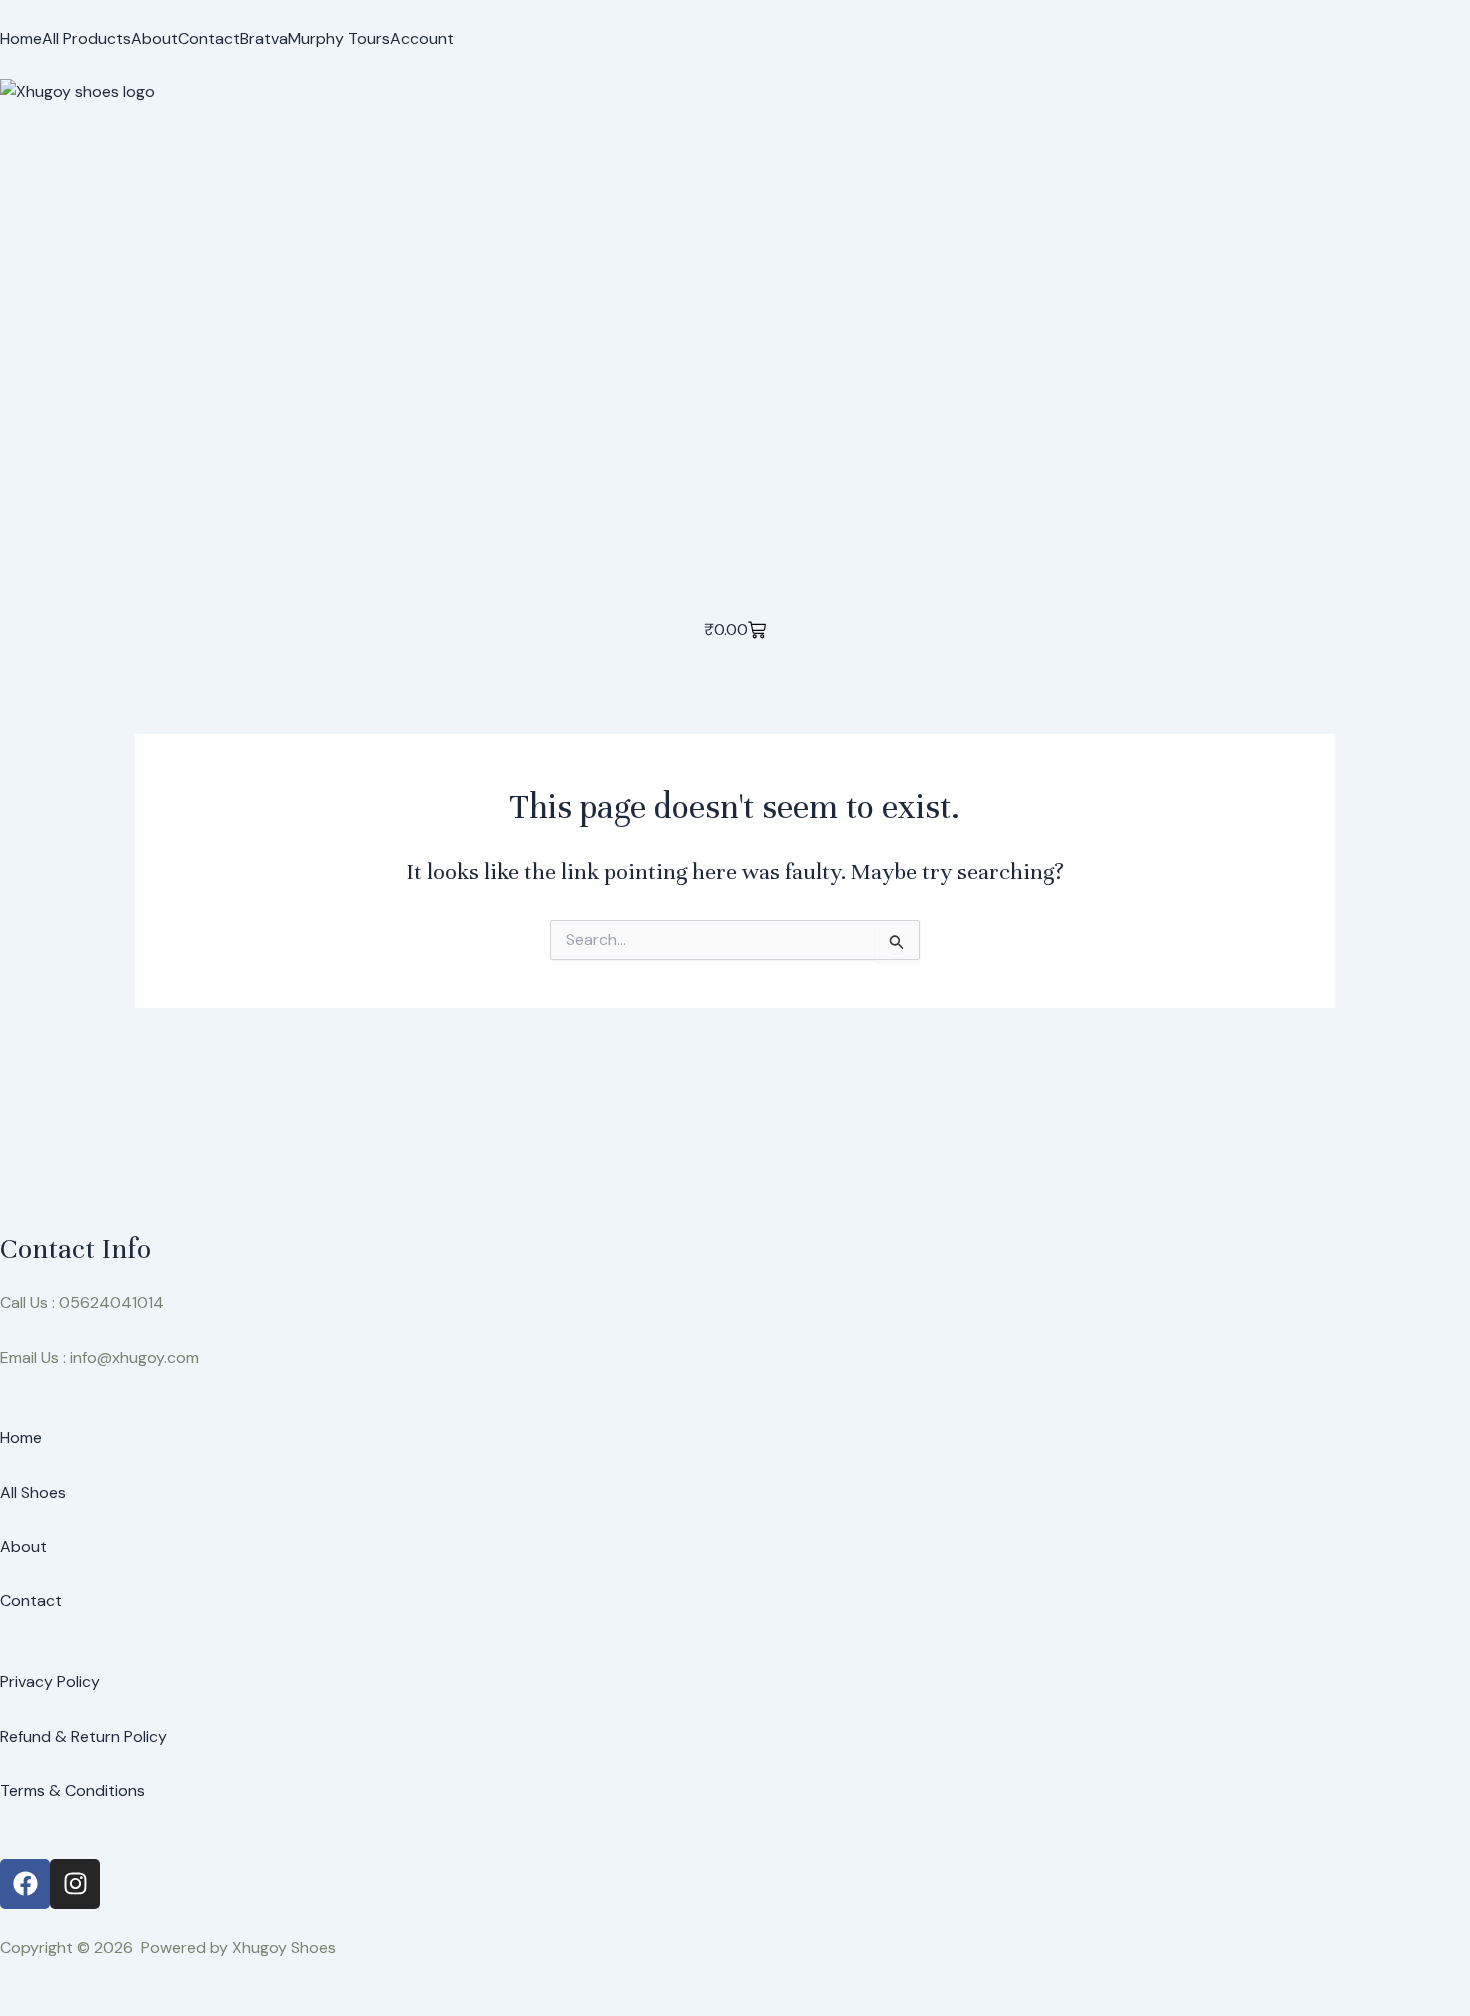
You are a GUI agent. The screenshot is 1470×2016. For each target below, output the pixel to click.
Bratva (264, 38)
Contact (209, 38)
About (154, 38)
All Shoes (33, 1492)
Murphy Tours (339, 38)
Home (21, 38)
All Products (86, 38)
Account (422, 38)
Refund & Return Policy (83, 1736)
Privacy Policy (50, 1681)
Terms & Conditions (72, 1790)
